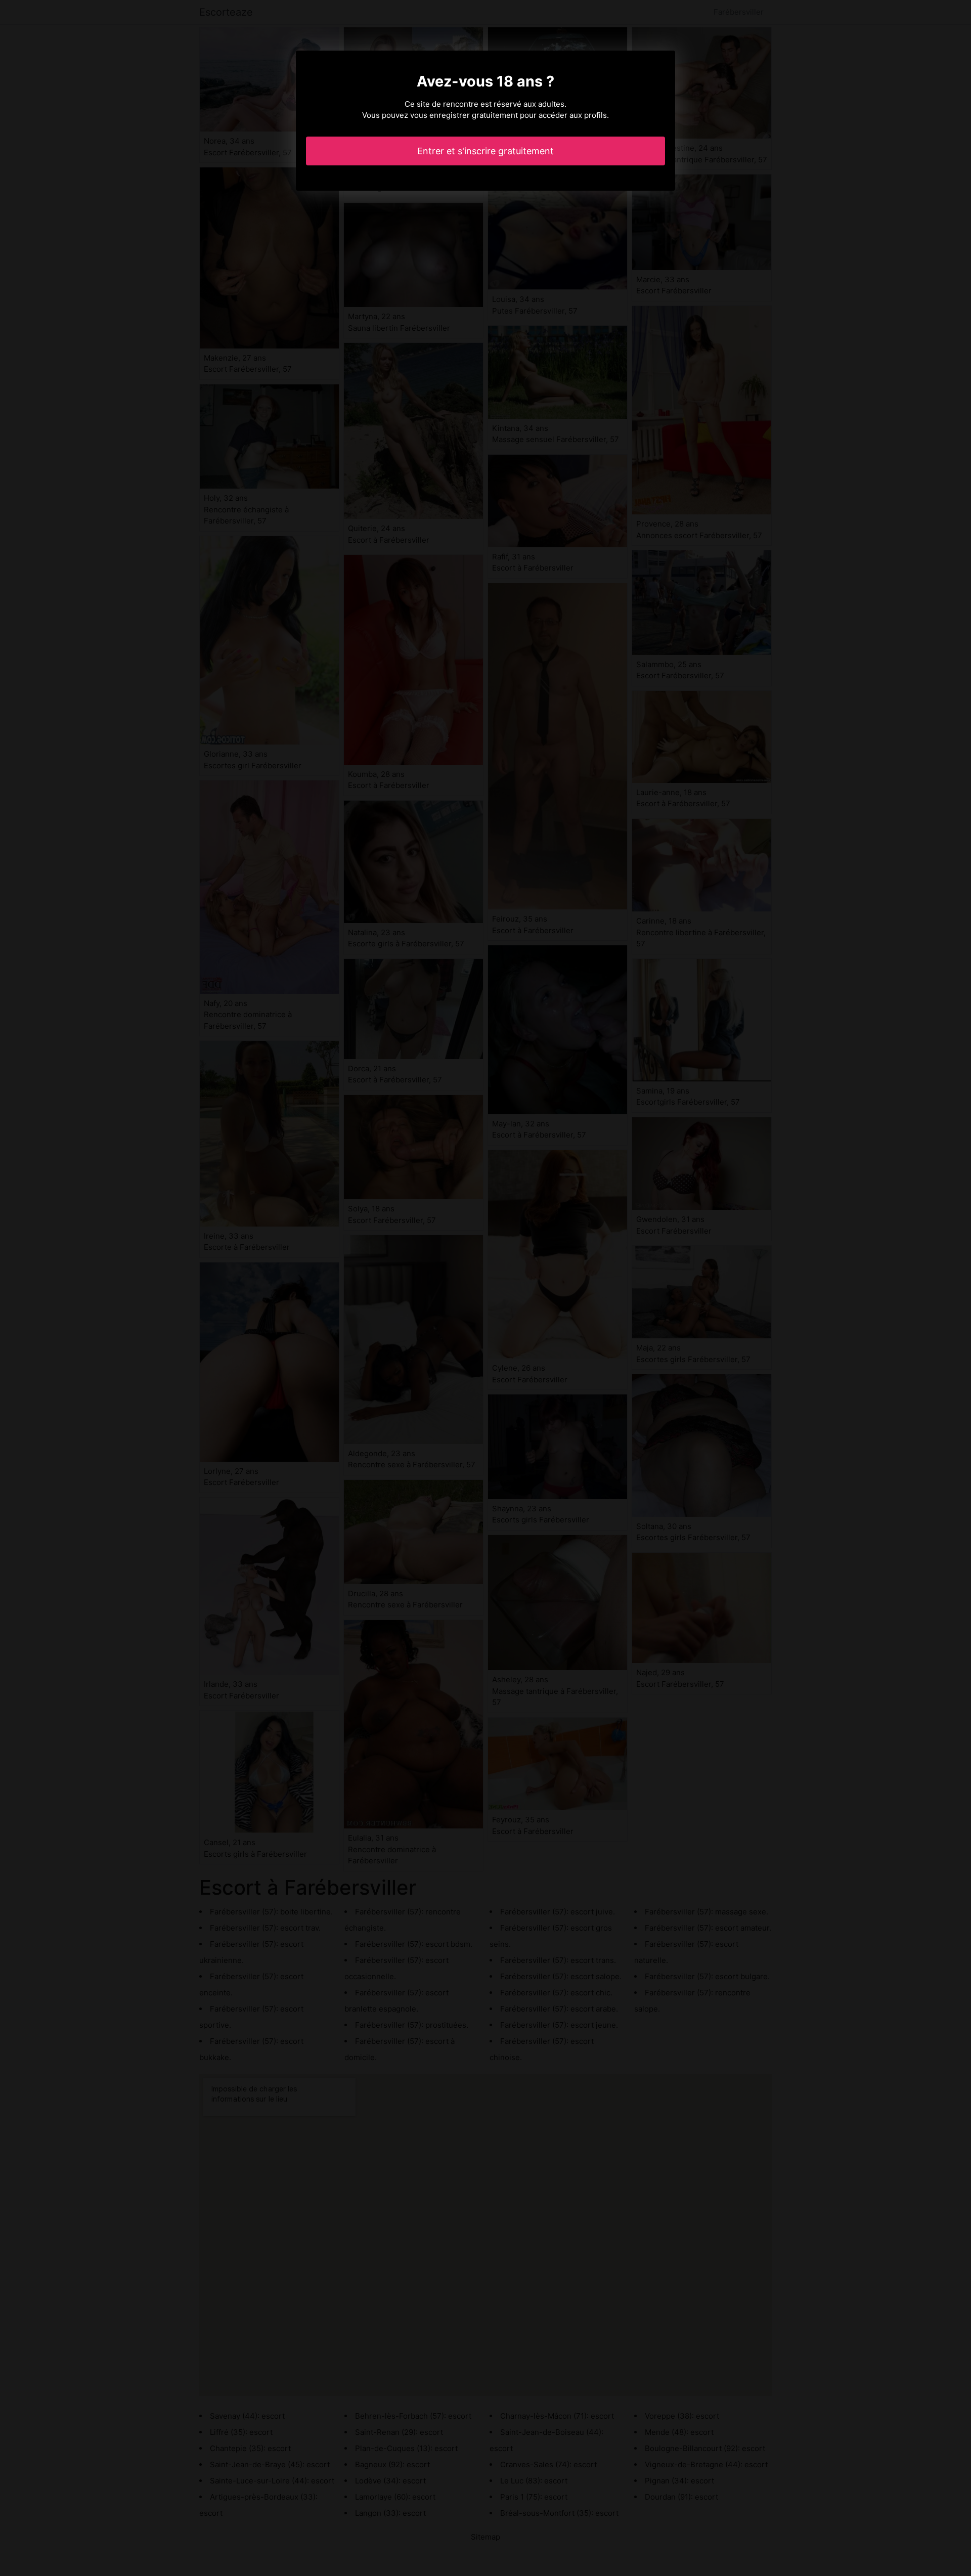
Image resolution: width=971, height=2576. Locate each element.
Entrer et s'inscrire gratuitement (485, 151)
